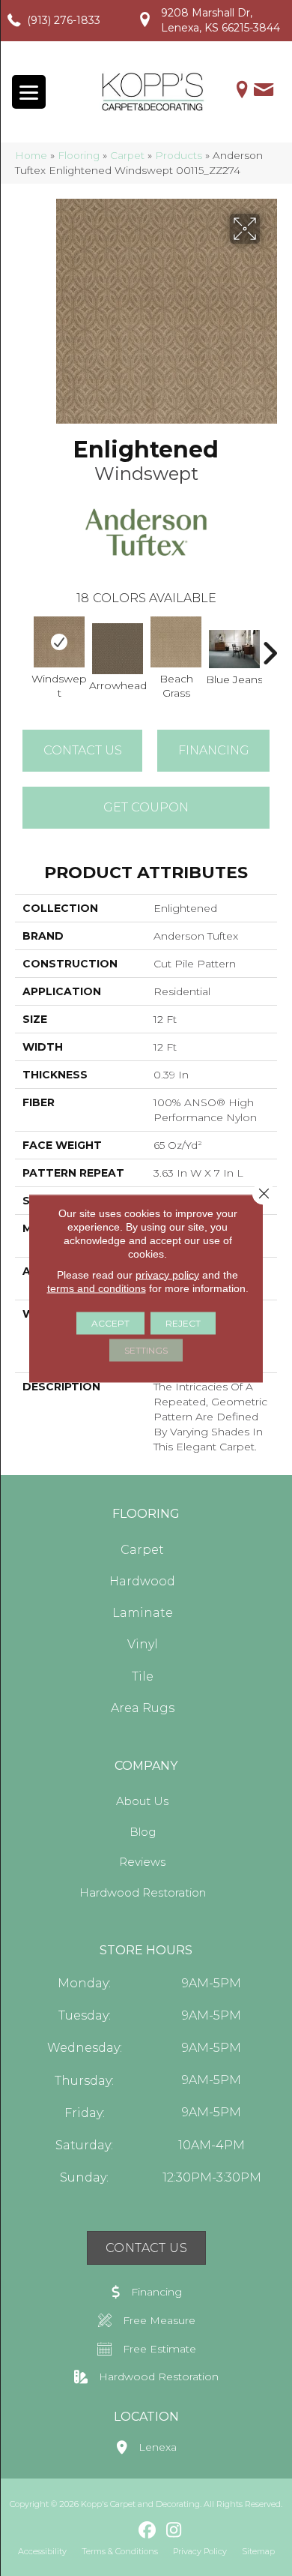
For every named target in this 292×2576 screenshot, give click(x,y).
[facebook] (148, 2531)
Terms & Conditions (120, 2551)
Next (270, 646)
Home (31, 155)
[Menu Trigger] (29, 92)
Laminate (143, 1613)
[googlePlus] (122, 2530)
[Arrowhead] (118, 649)
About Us (142, 1801)
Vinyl (143, 1644)
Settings (146, 1349)
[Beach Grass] (176, 642)
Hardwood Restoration (143, 1892)
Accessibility (42, 2551)
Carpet (127, 155)
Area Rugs (143, 1708)
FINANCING (214, 750)
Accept (110, 1322)
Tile (143, 1676)
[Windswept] (59, 642)
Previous (22, 646)
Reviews (142, 1862)
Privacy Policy (200, 2551)
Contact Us (83, 750)
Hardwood (142, 1581)
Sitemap (258, 2551)
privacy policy (167, 1274)
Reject (183, 1322)
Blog (143, 1832)
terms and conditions (97, 1288)
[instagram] (174, 2531)
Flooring (79, 155)
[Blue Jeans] (234, 649)
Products (179, 155)
